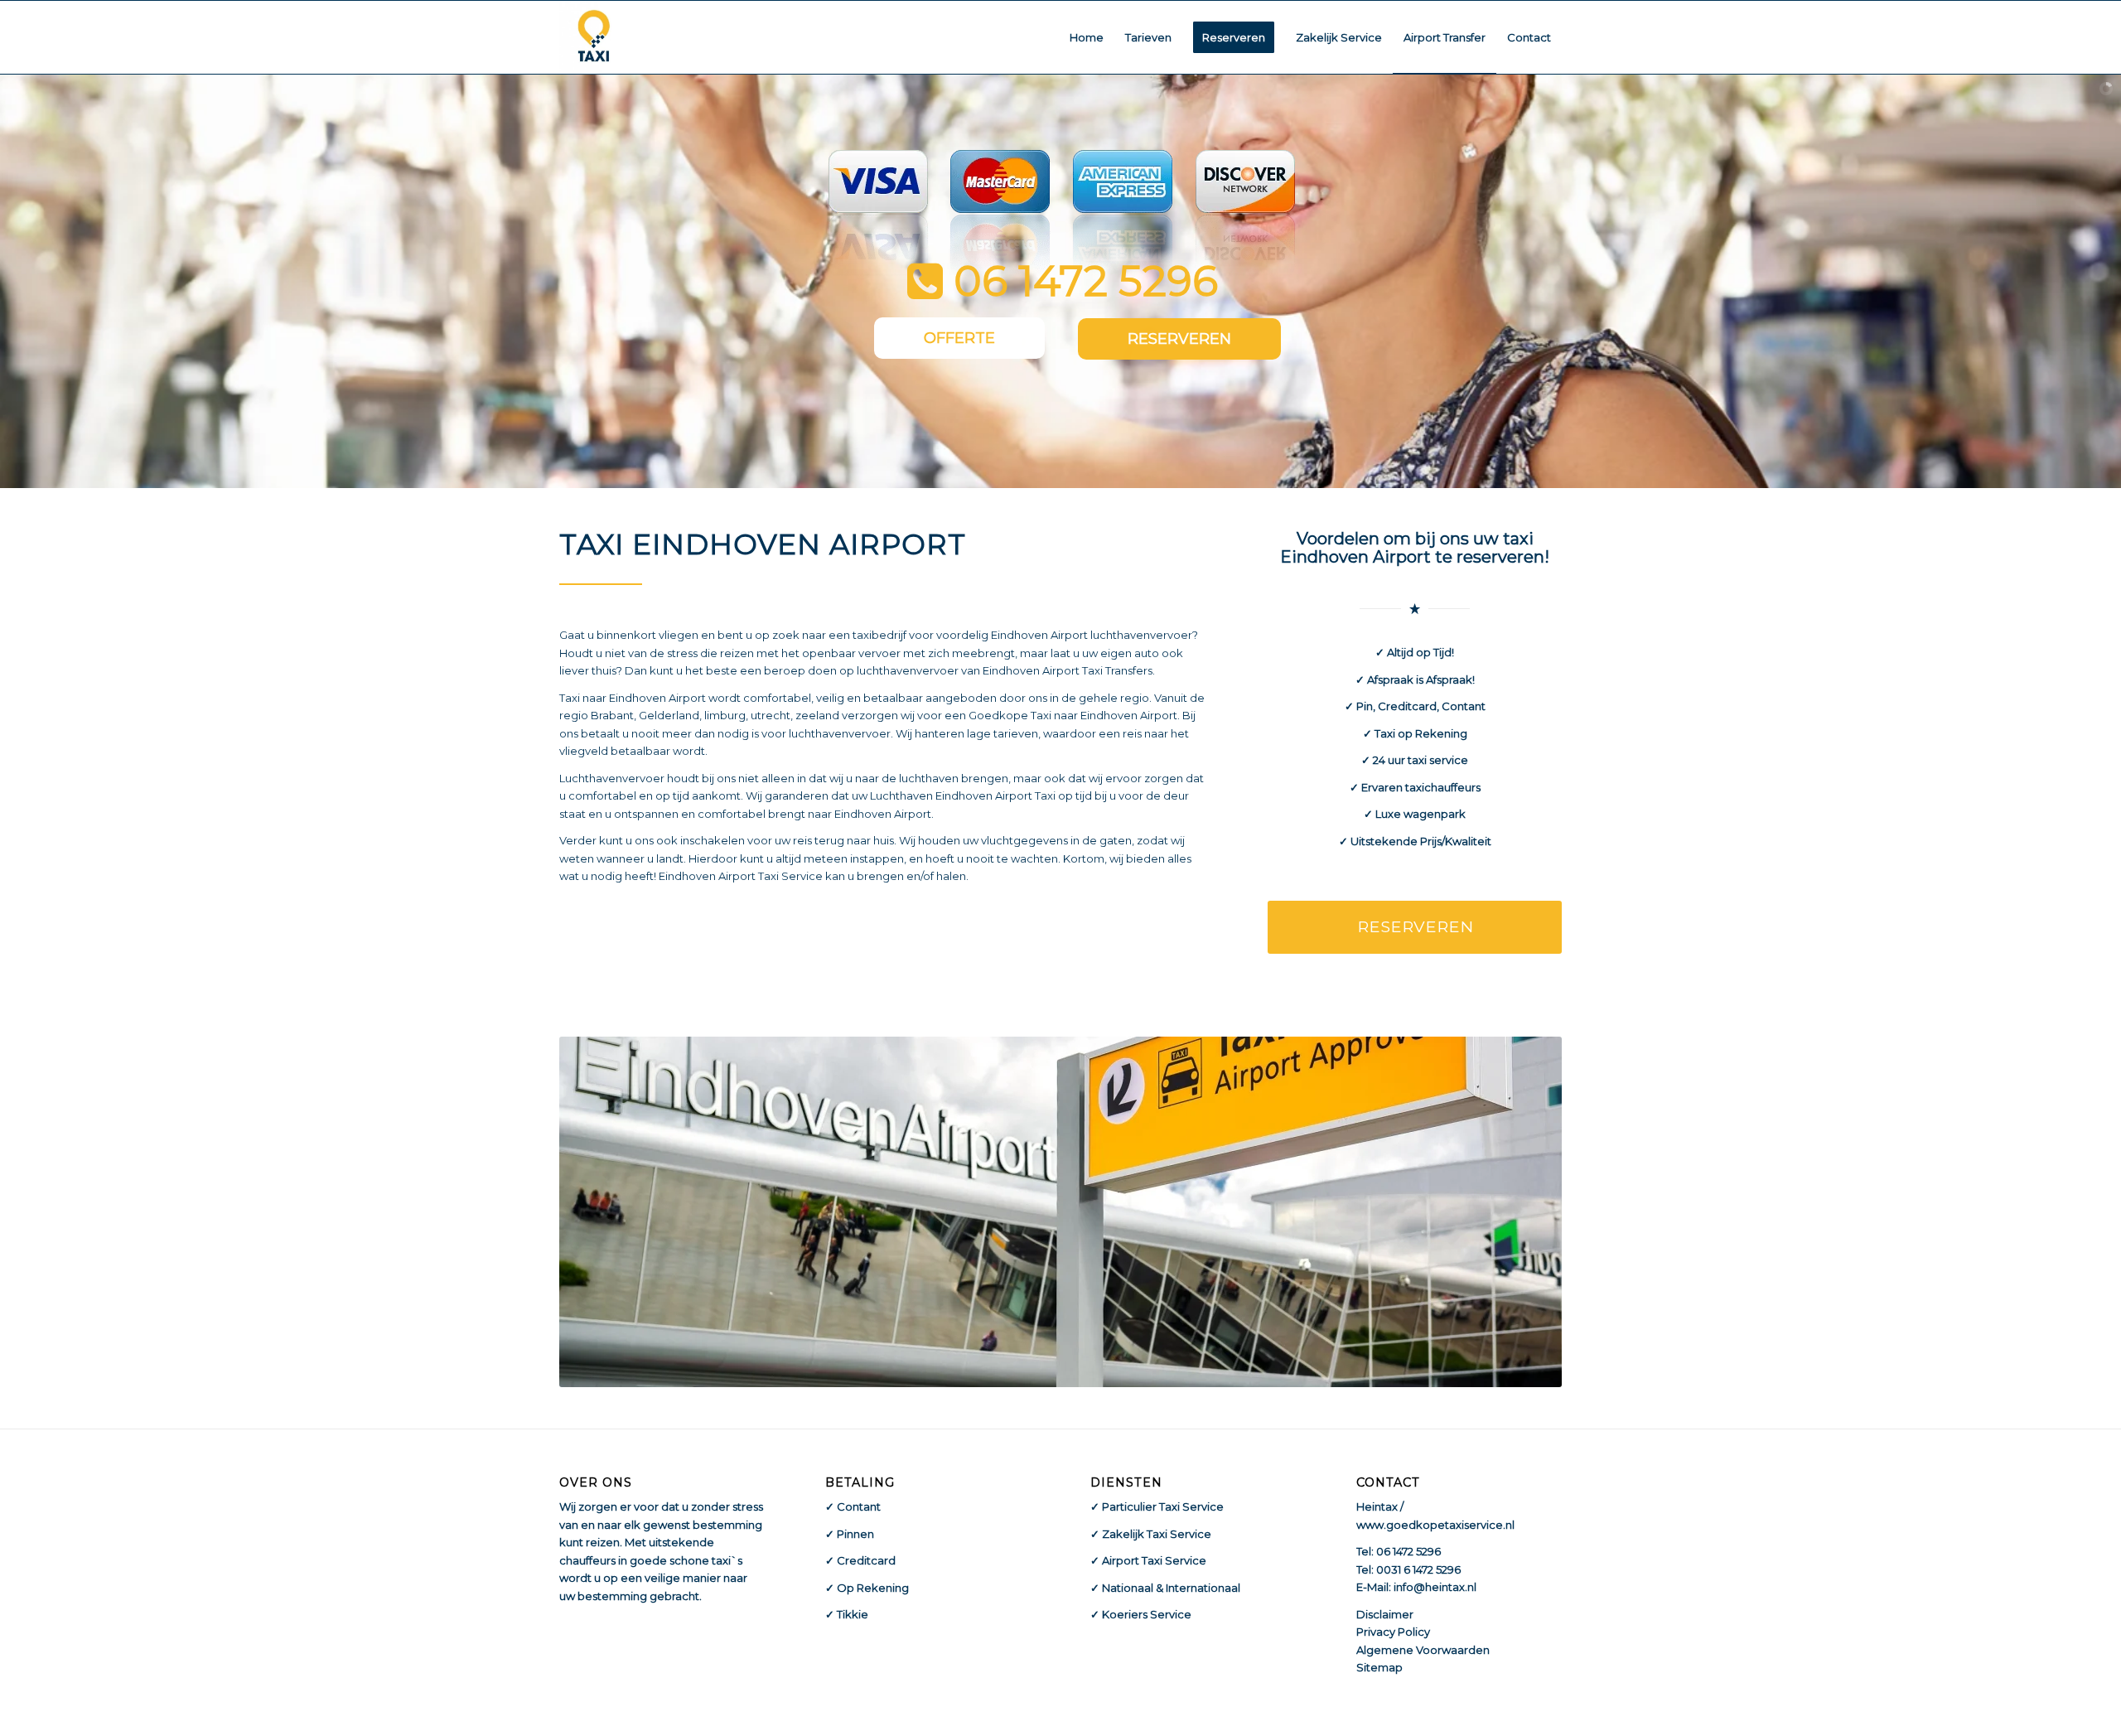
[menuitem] (1087, 37)
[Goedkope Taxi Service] (594, 37)
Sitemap (1379, 1667)
